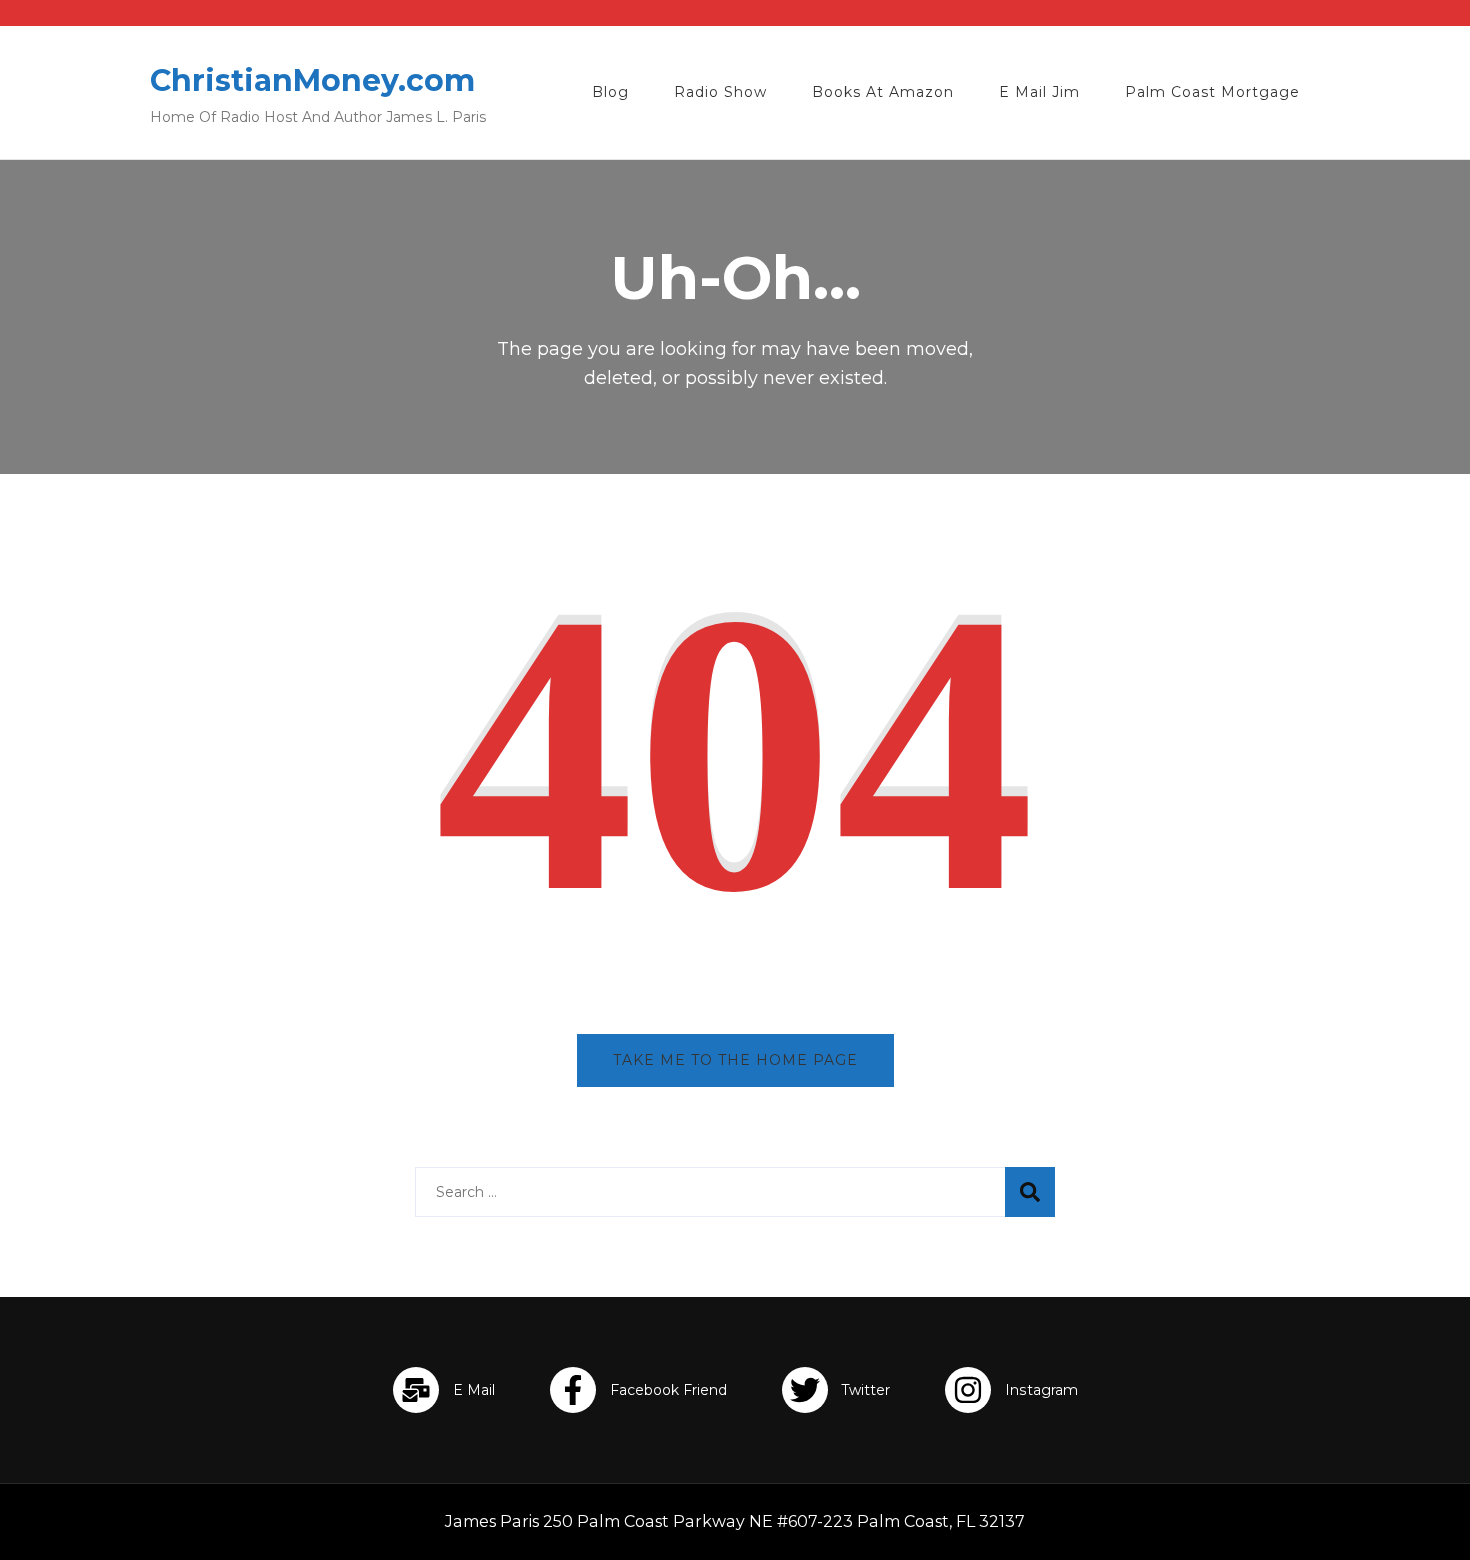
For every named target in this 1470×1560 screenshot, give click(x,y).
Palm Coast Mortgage (1212, 92)
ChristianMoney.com (312, 80)
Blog (610, 92)
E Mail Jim (1039, 92)
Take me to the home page (735, 1060)
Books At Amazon (883, 92)
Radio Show (720, 92)
